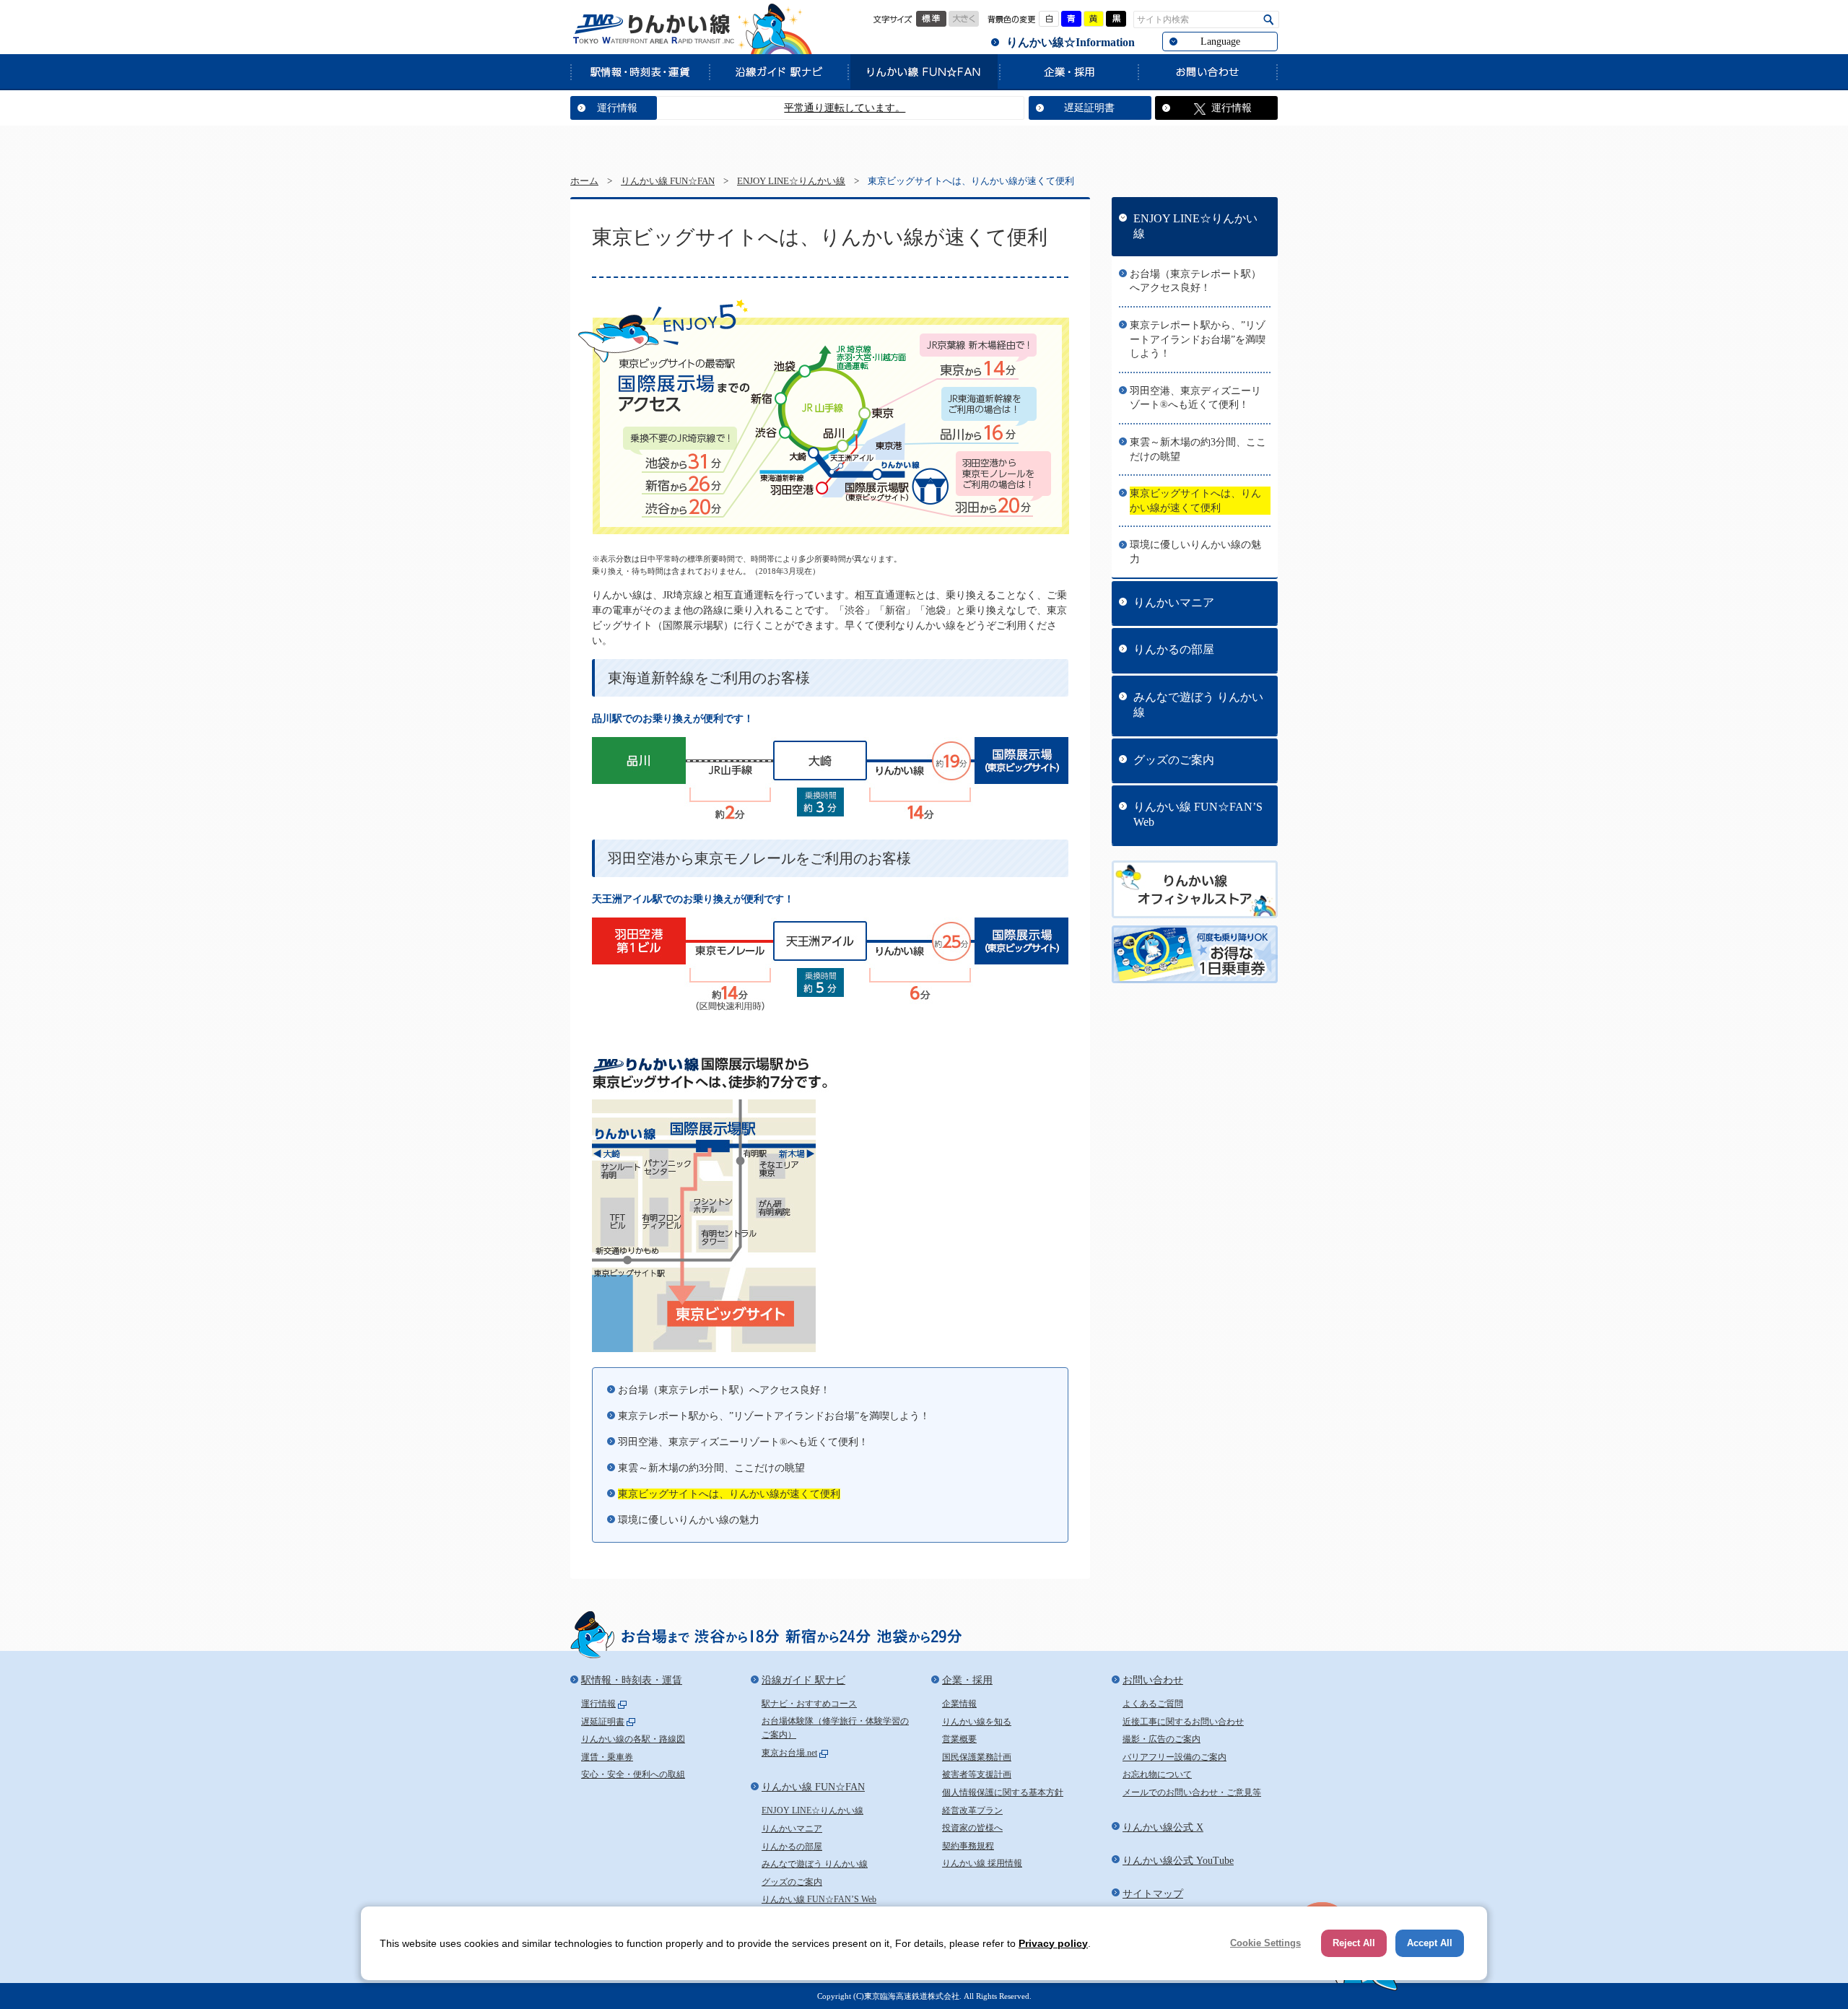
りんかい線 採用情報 (982, 1863)
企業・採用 (1068, 71)
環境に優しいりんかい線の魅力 (689, 1520)
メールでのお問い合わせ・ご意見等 (1192, 1792)
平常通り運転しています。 (789, 108)
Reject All (1354, 1943)
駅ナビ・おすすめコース (809, 1704)
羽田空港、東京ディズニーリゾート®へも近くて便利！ (743, 1442)
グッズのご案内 (1174, 760)
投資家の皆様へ (972, 1828)
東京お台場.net (789, 1753)
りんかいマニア (1174, 602)
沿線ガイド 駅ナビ (778, 71)
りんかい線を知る (977, 1722)
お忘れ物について (1157, 1774)
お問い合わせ (1208, 71)
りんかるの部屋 (1174, 649)
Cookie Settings (1265, 1943)
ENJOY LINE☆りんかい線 (791, 181)
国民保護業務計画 (977, 1757)
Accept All (1430, 1943)
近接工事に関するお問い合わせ (1183, 1722)
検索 (1269, 20)
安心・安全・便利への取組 (633, 1774)
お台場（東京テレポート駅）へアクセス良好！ (724, 1390)
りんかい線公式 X (1163, 1827)
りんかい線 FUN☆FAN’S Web (1198, 814)
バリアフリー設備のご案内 (1174, 1757)
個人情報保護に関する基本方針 (1003, 1792)
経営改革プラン (972, 1810)
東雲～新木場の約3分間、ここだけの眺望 (711, 1468)
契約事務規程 (968, 1846)
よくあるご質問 (1153, 1704)
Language (1220, 42)
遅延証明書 (1089, 108)
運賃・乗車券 (607, 1757)
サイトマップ (1153, 1894)
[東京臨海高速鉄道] (653, 29)
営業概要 (959, 1739)
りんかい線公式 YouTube (1178, 1861)
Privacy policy (1053, 1943)
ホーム (584, 181)
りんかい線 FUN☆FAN (923, 71)
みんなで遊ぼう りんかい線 (1198, 705)
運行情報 (617, 108)
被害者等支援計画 (977, 1774)
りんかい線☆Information (1071, 42)
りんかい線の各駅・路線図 (633, 1739)
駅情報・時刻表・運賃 (640, 71)
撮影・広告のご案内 (1161, 1739)
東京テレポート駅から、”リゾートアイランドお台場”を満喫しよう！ (774, 1416)
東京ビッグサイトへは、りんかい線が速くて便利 (729, 1494)
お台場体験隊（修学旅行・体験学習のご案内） (835, 1728)
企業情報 (959, 1704)
